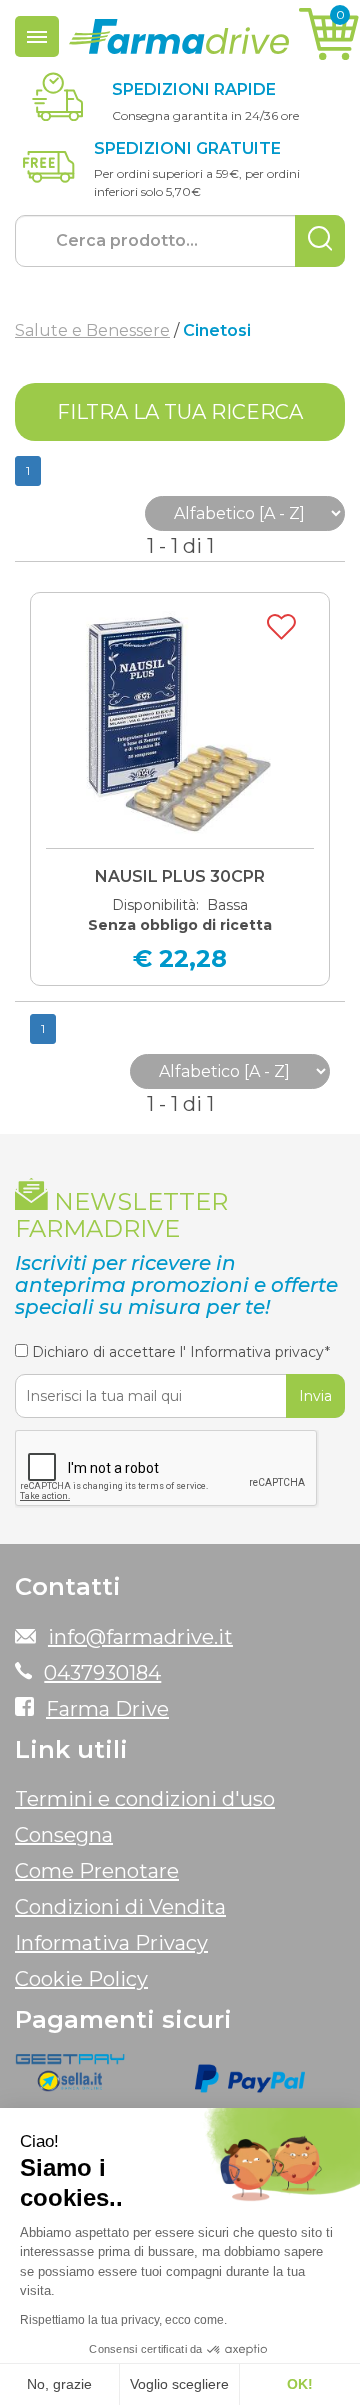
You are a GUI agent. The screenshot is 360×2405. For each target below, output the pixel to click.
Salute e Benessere (92, 330)
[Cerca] (320, 241)
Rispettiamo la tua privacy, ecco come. (123, 2320)
